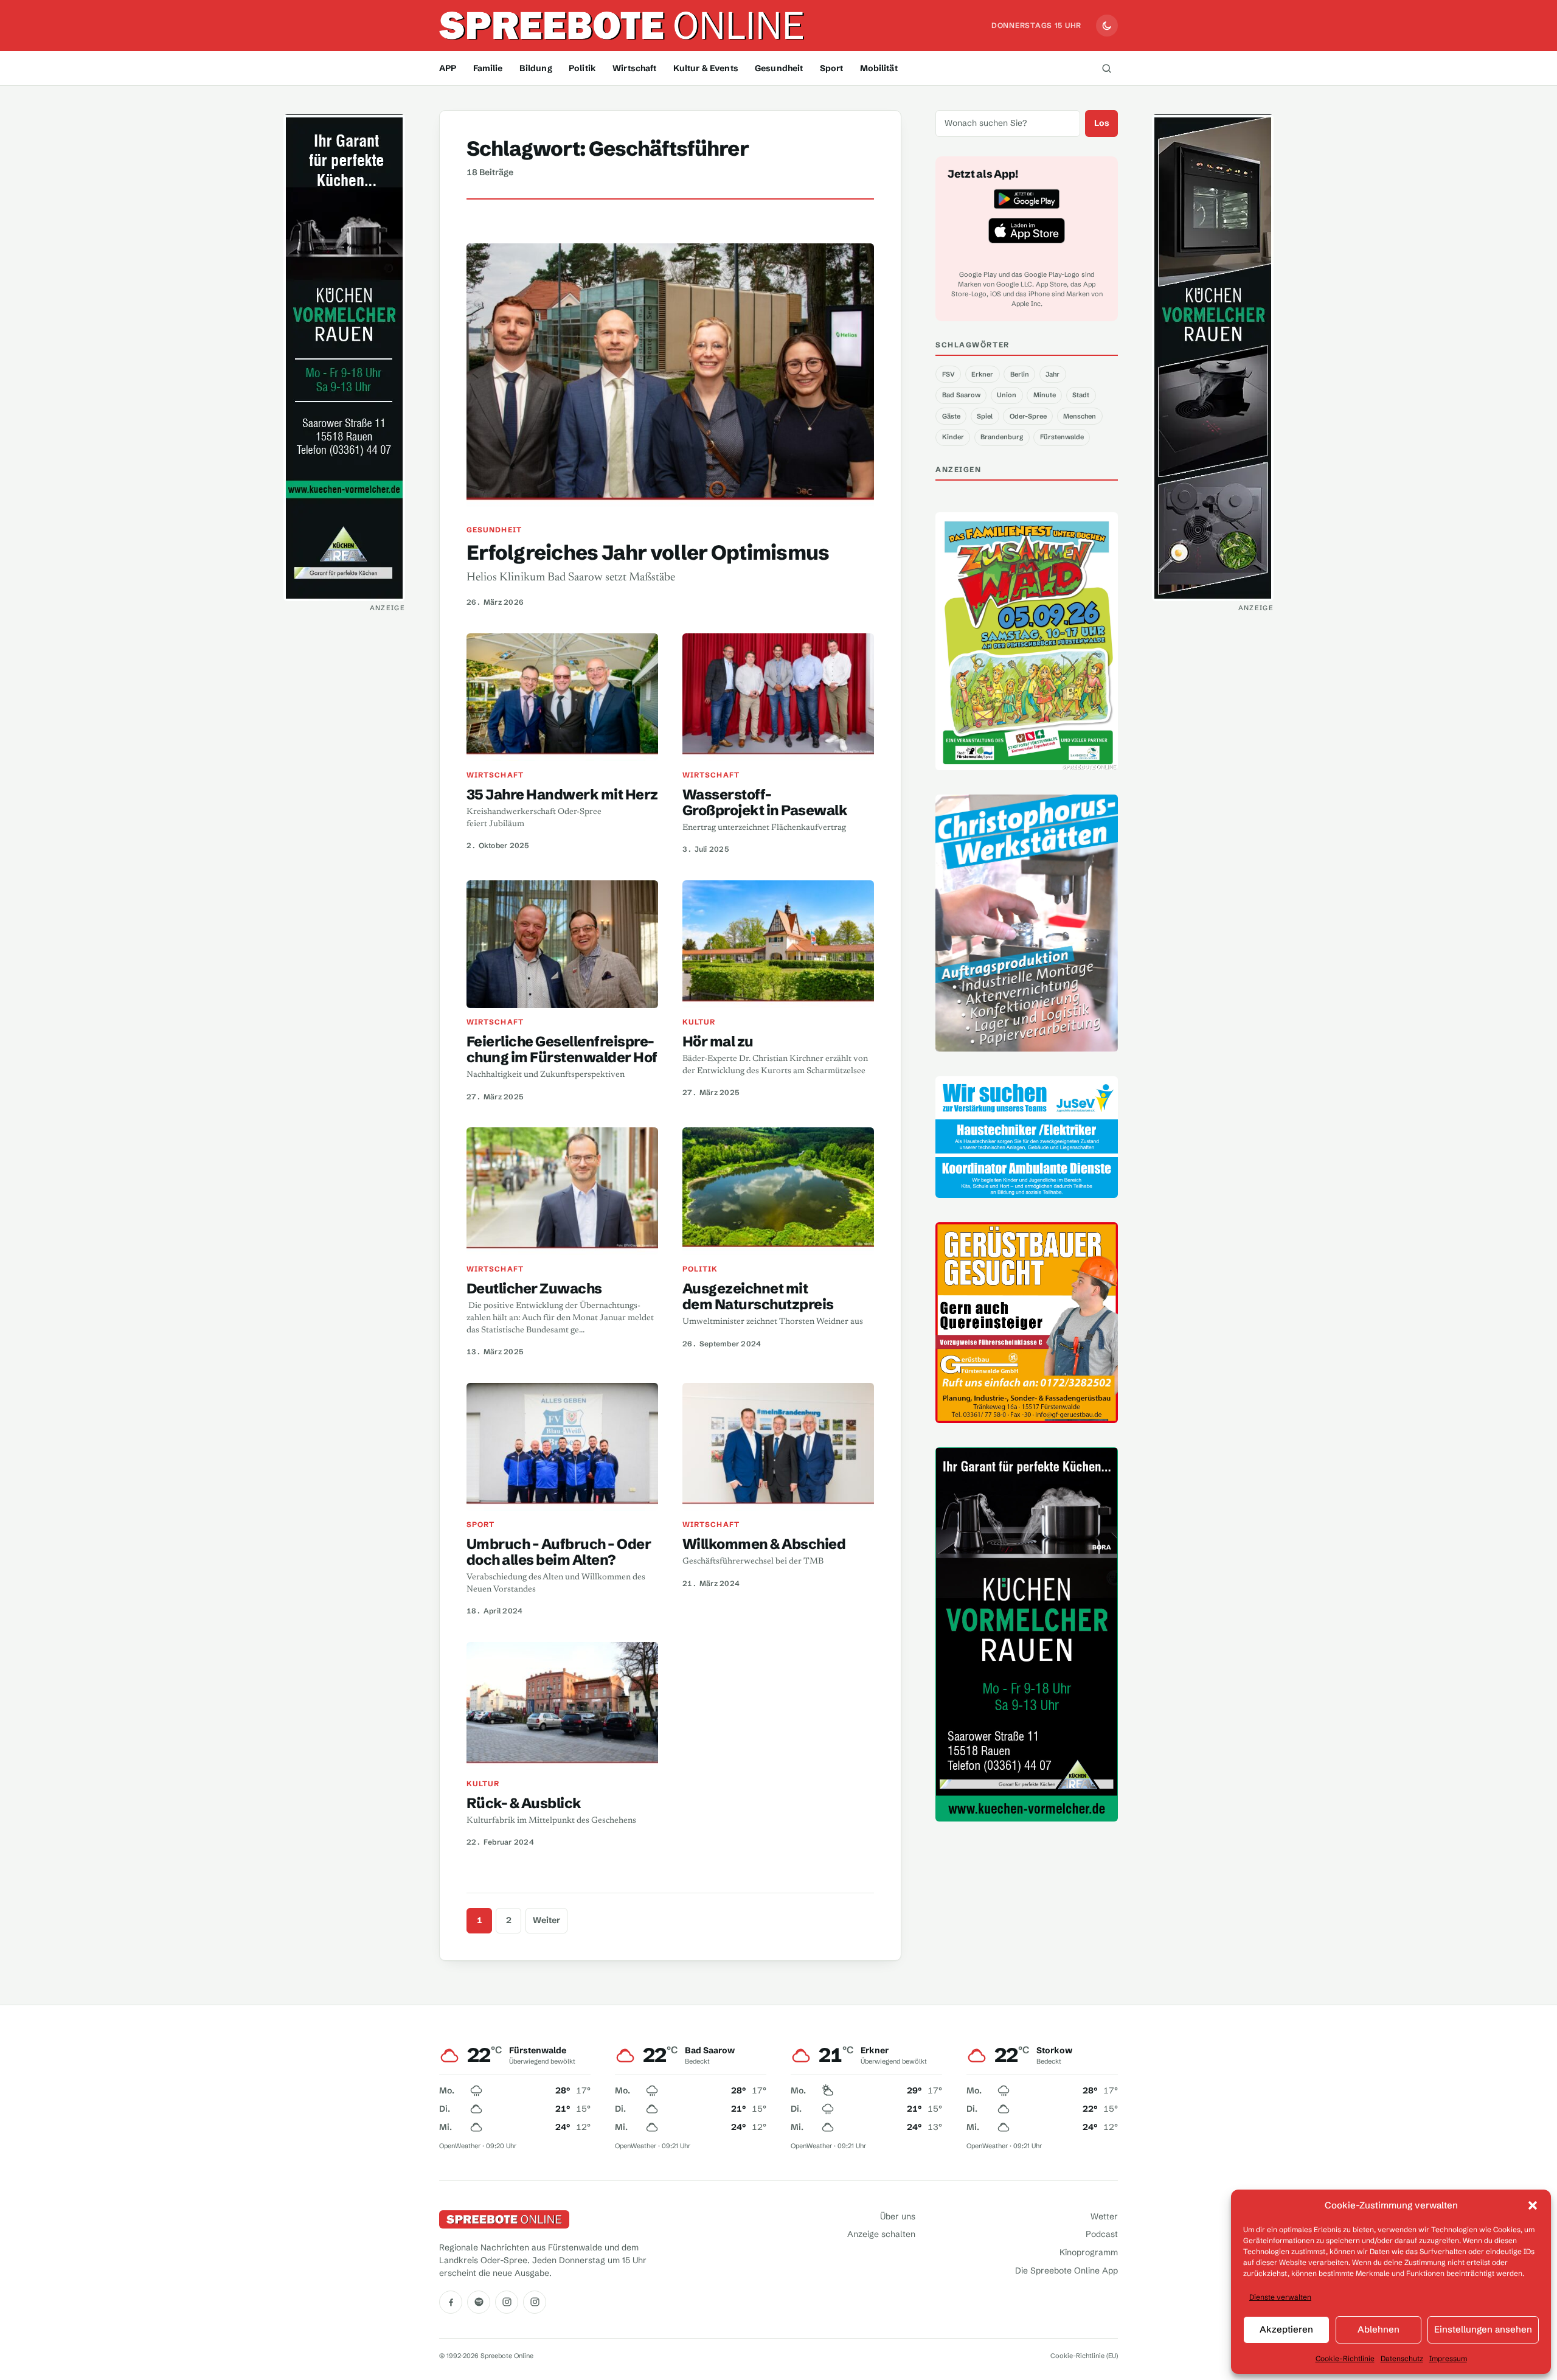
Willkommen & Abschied (764, 1544)
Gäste (951, 416)
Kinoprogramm (1089, 2252)
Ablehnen (1378, 2329)
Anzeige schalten (881, 2234)
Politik (582, 68)
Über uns (898, 2216)
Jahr (1052, 374)
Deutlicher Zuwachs (534, 1288)
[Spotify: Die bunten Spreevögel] (479, 2302)
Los (1102, 123)
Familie (488, 68)
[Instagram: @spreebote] (507, 2302)
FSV (948, 374)
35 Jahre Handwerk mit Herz (562, 794)
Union (1007, 395)
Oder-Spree (1028, 416)
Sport (832, 68)
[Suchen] (1106, 68)
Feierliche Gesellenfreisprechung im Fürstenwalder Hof (562, 1049)
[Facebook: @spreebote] (451, 2302)
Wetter (1104, 2216)
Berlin (1020, 374)
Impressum (1448, 2358)
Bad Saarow (961, 395)
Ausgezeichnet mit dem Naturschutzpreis (758, 1296)
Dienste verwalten (1280, 2297)
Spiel (985, 416)
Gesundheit (779, 68)
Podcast (1102, 2234)
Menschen (1080, 416)
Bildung (536, 68)
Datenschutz (1402, 2358)
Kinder (953, 437)
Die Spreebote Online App (1066, 2270)
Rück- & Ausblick (524, 1803)
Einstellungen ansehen (1483, 2329)
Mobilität (879, 68)
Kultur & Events (706, 68)
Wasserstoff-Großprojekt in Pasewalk (765, 802)
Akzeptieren (1286, 2329)
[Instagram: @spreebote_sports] (535, 2302)
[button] (1533, 2205)
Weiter (546, 1920)
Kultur (699, 1022)
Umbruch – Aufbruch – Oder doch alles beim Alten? (559, 1552)
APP (448, 68)
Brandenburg (1002, 437)
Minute (1045, 395)
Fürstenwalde (1062, 437)
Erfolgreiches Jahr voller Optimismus (648, 552)
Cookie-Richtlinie (1345, 2358)
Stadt (1081, 395)
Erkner (982, 374)
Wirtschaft (634, 68)
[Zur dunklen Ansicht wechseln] (1107, 26)
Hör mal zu (718, 1041)
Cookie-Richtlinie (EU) (1084, 2356)
